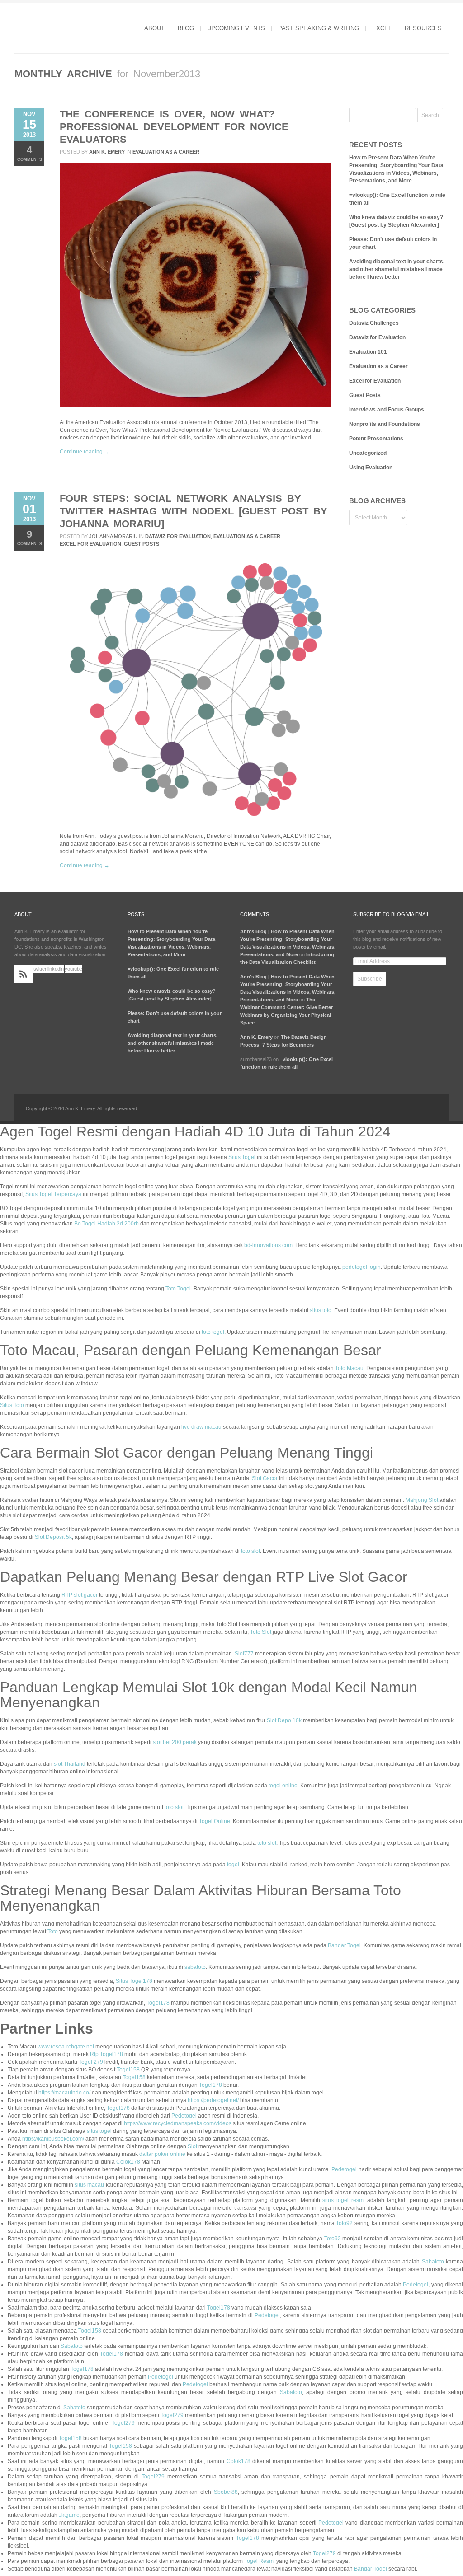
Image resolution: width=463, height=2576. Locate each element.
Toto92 (344, 2223)
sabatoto (195, 1967)
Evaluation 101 (368, 352)
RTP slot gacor (80, 1595)
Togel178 (158, 2003)
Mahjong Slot (422, 1500)
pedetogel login (361, 1267)
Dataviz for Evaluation (178, 536)
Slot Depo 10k (284, 1720)
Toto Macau (349, 1368)
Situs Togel (242, 1157)
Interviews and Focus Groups (387, 410)
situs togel (99, 2131)
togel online (283, 1786)
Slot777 (244, 1654)
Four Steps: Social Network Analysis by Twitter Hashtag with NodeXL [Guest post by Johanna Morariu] (194, 511)
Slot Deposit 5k (53, 1537)
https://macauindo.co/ (64, 2093)
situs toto (321, 1310)
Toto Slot (261, 1632)
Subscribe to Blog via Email (391, 914)
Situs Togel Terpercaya (53, 1194)
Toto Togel (178, 1289)
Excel (382, 28)
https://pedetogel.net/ (213, 2100)
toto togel (213, 1332)
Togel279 (172, 2415)
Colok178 (128, 2162)
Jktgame (69, 2515)
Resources (423, 28)
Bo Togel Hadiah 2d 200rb (106, 1224)
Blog (186, 28)
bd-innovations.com (268, 1245)
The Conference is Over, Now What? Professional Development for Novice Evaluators (174, 127)
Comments (30, 153)
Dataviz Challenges (374, 323)
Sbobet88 (226, 2492)
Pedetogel (184, 2116)
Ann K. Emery (107, 152)
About (154, 28)
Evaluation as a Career (166, 152)
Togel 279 (91, 2062)
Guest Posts (142, 544)
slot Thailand (70, 1764)
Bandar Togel (344, 1945)
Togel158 (128, 2070)
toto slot (250, 1551)
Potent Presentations (376, 439)
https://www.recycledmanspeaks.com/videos (178, 2123)
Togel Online (215, 1821)
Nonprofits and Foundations (385, 424)
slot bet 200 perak (175, 1742)
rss (24, 974)
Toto (53, 1931)
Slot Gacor (265, 1478)
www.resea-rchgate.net (66, 2047)
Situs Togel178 (134, 1981)
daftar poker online (162, 2154)
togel (233, 1865)
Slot (192, 2146)
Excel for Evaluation (90, 544)
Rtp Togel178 (106, 2054)
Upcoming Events (236, 28)
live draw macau (201, 1427)
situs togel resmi (343, 2200)
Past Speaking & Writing (319, 28)
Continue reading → (85, 452)
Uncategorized (368, 453)
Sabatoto (433, 2262)
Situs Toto (12, 1405)
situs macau (89, 2185)
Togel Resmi (260, 2561)
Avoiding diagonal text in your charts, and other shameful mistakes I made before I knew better (397, 269)
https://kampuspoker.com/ (53, 2139)
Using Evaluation (371, 468)
